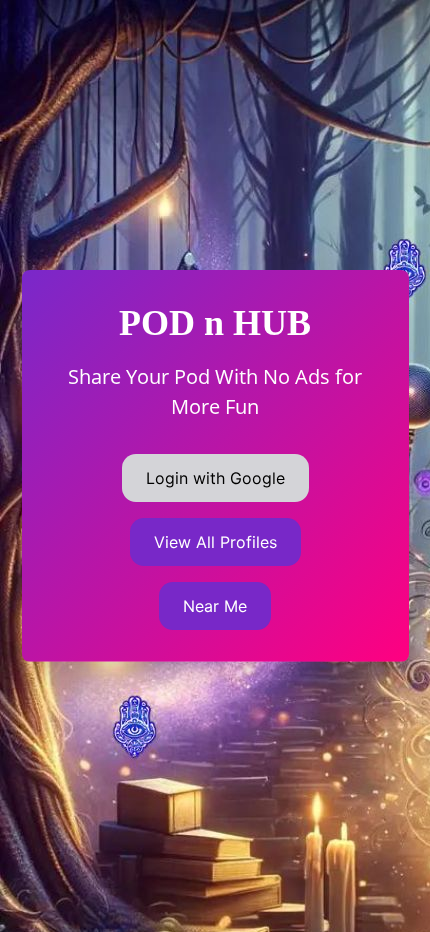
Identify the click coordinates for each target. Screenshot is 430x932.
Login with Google (215, 478)
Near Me (215, 606)
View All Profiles (215, 542)
